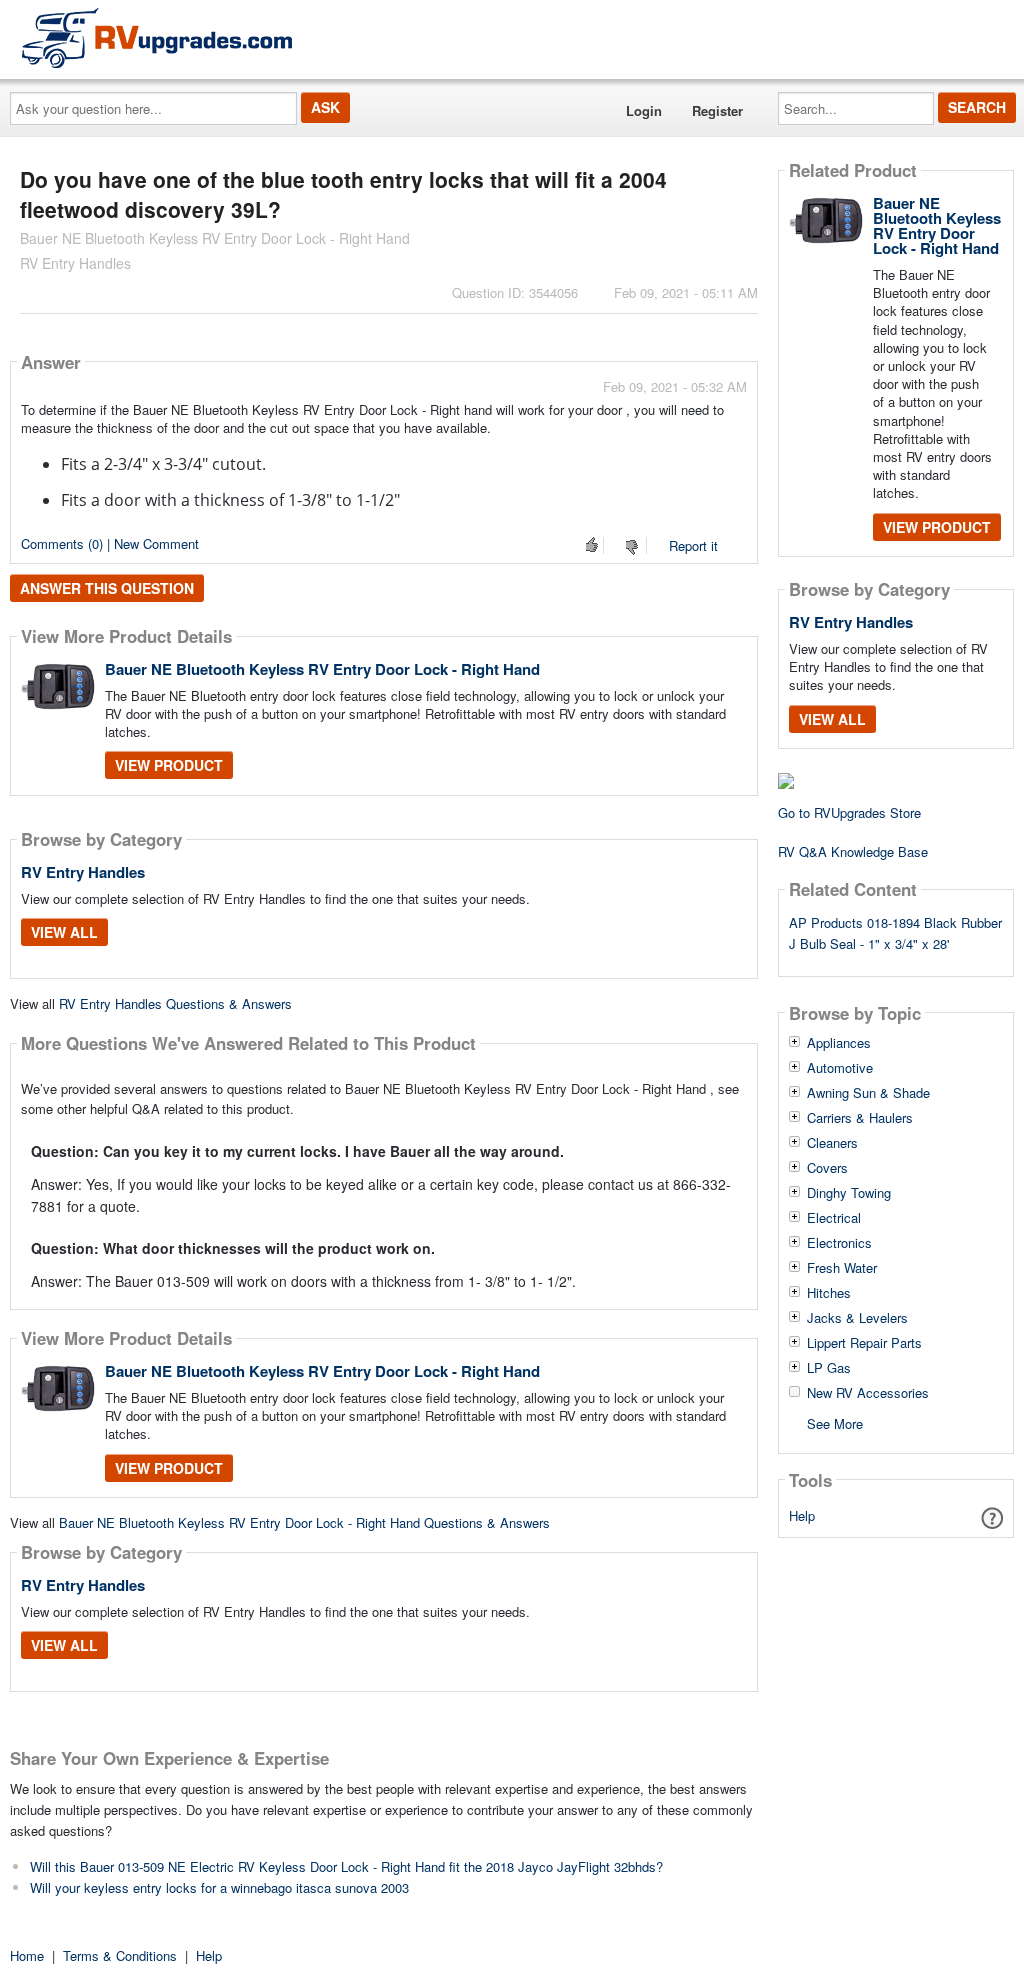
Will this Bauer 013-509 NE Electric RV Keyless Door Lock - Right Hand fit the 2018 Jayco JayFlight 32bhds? (346, 1866)
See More (835, 1422)
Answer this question (107, 588)
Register (717, 110)
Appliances (839, 1043)
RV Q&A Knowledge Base (853, 851)
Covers (827, 1168)
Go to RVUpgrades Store (849, 812)
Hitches (829, 1293)
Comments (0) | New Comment (110, 543)
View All (64, 932)
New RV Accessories (868, 1393)
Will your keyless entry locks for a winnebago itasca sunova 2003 (219, 1887)
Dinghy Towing (849, 1193)
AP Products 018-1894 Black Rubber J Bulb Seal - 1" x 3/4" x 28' (895, 933)
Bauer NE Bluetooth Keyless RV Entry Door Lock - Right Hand (322, 669)
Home (27, 1955)
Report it (693, 545)
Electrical (834, 1218)
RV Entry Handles (83, 872)
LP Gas (829, 1368)
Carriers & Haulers (860, 1118)
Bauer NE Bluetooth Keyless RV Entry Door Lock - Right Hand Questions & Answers (304, 1522)
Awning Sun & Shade (868, 1093)
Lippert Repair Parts (864, 1343)
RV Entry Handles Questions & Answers (175, 1003)
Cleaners (832, 1143)
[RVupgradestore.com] (157, 37)
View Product (169, 765)
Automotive (840, 1068)
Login (644, 110)
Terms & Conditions (120, 1955)
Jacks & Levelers (857, 1318)
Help (802, 1515)
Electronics (839, 1243)
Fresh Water (842, 1268)
